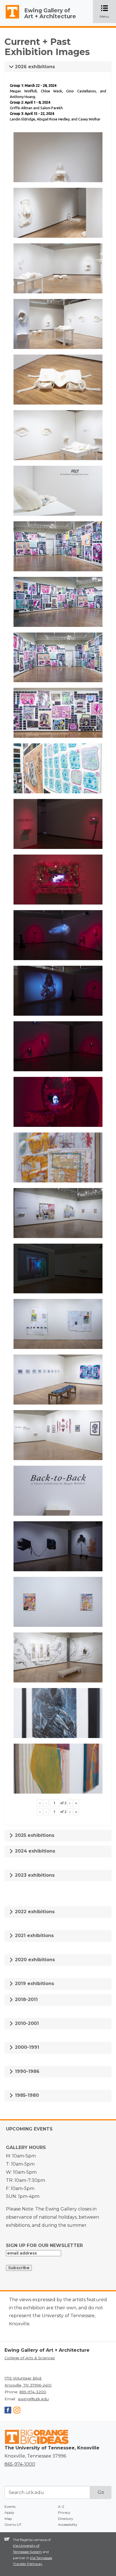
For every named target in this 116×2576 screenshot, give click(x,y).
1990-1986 (26, 2071)
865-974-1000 (20, 2464)
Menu (108, 12)
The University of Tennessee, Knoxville (10, 19)
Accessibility (68, 2524)
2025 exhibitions (34, 1835)
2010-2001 (26, 2023)
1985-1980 (26, 2095)
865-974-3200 (33, 2392)
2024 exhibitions (34, 1851)
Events (10, 2507)
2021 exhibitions (34, 1936)
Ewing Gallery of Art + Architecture (50, 13)
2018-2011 (26, 2000)
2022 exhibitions (34, 1912)
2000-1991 (26, 2047)
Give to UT (13, 2524)
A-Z (61, 2507)
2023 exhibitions (34, 1875)
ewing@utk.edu (33, 2399)
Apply (9, 2512)
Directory (66, 2519)
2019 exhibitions (34, 1984)
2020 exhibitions (34, 1960)
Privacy (64, 2512)
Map (8, 2519)
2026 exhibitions (34, 67)
